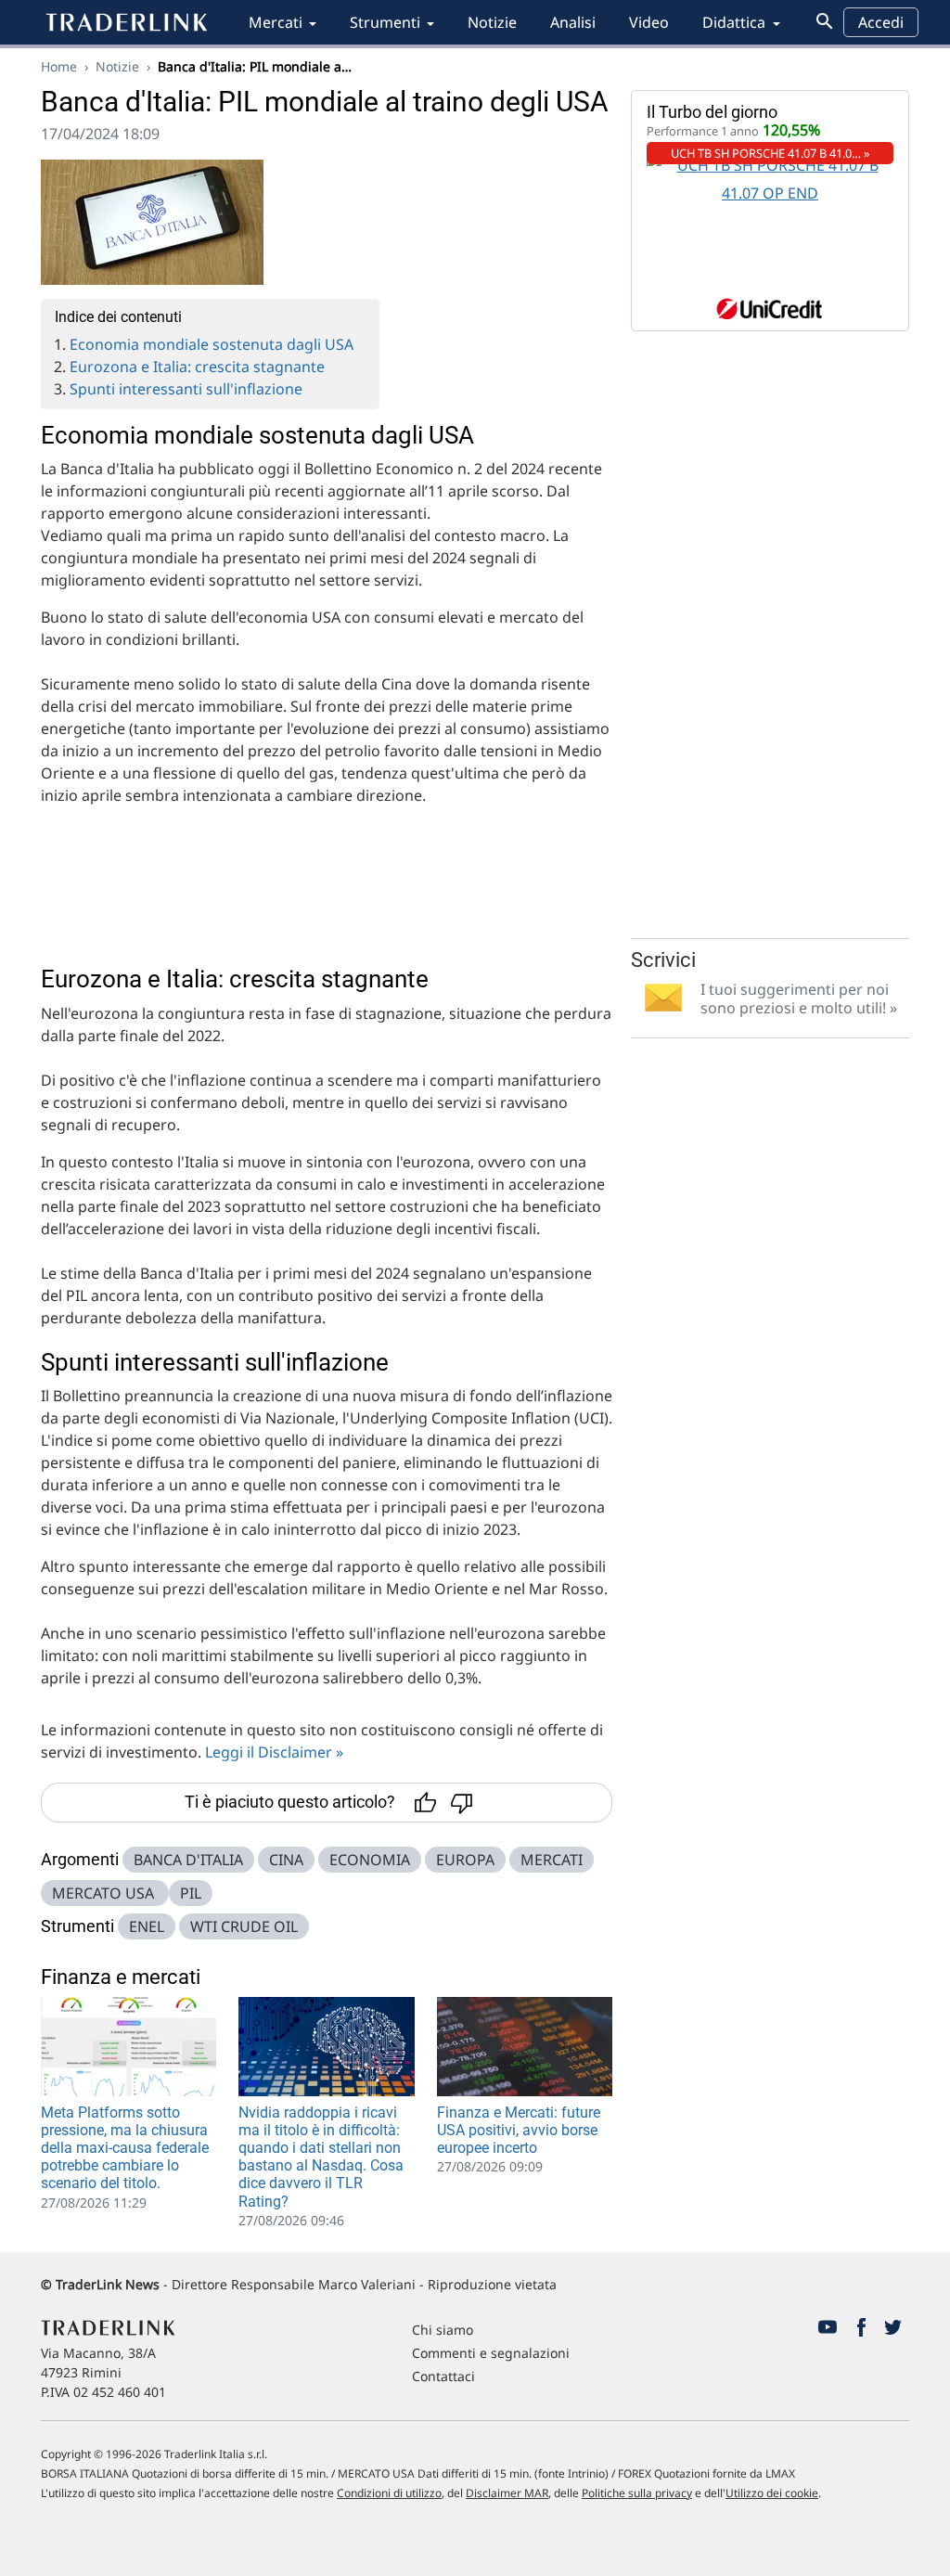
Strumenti (385, 22)
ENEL (147, 1926)
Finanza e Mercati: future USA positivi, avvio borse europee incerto (519, 2130)
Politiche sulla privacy (637, 2493)
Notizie (492, 22)
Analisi (573, 22)
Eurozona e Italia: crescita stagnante (197, 367)
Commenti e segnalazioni (491, 2353)
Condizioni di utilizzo (389, 2493)
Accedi (881, 22)
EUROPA (465, 1860)
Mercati (276, 22)
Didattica (734, 22)
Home (59, 66)
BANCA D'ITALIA (188, 1860)
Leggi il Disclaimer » (274, 1752)
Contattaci (443, 2376)
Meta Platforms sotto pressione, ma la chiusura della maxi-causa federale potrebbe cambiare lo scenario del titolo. (125, 2148)
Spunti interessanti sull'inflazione (186, 389)
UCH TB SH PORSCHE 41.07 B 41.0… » (770, 153)
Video (649, 22)
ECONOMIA (370, 1860)
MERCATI (552, 1860)
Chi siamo (443, 2330)
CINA (286, 1860)
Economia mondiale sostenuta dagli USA (212, 344)
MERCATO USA (105, 1893)
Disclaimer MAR (507, 2493)
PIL (191, 1893)
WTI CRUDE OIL (244, 1926)
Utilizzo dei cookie (772, 2493)
